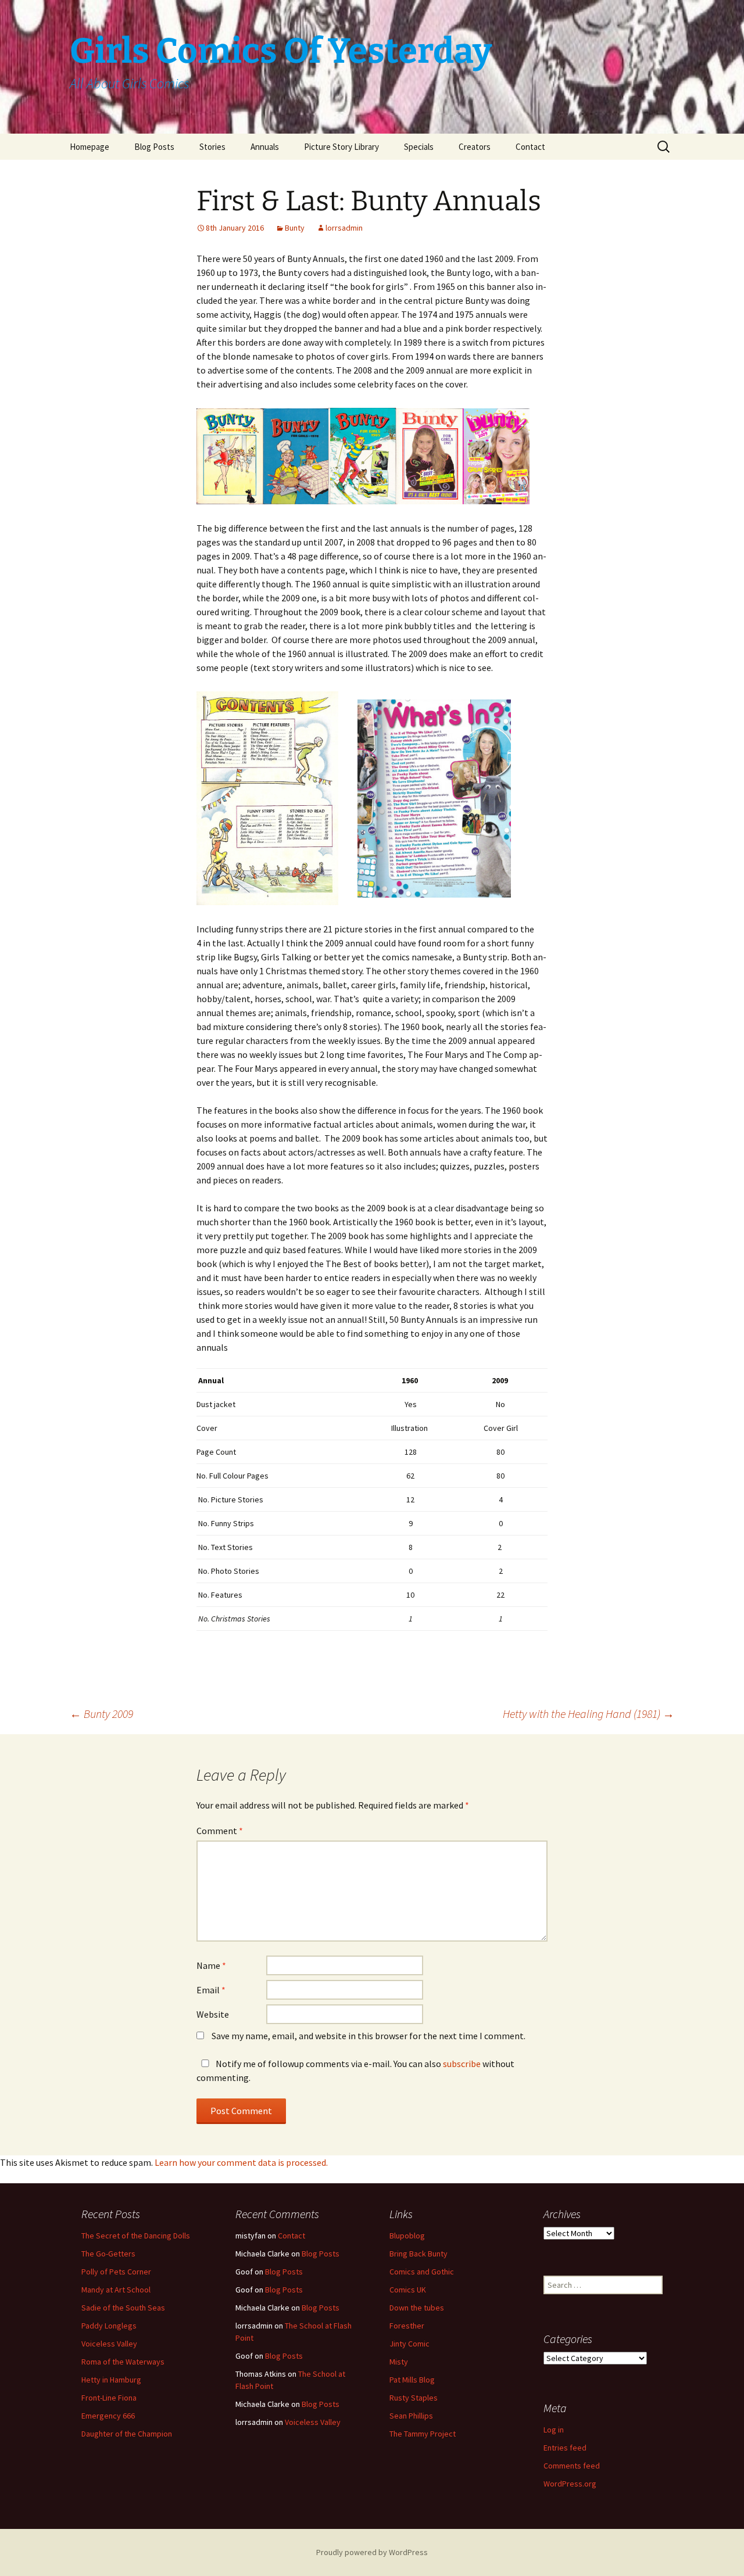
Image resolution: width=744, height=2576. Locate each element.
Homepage (90, 147)
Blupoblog (407, 2236)
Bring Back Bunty (419, 2254)
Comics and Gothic (422, 2272)
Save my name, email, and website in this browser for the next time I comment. (369, 2036)
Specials (419, 147)
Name (211, 1965)
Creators (475, 147)
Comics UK (408, 2290)
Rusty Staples (414, 2398)
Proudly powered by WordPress (372, 2552)
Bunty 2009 (101, 1714)
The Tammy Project (423, 2434)
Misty (399, 2362)
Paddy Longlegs (109, 2326)
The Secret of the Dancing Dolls (136, 2236)
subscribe (462, 2064)
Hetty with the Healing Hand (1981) (589, 1714)
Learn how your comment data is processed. (241, 2162)
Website (213, 2014)
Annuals (265, 147)
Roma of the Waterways (123, 2362)
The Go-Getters (108, 2254)
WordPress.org (570, 2484)
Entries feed (565, 2448)
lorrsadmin (344, 228)
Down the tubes (417, 2308)
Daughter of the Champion (127, 2434)
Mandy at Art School (116, 2290)
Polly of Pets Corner (116, 2272)
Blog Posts (154, 147)
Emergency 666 (108, 2416)
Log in (554, 2430)
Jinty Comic (409, 2344)
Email (211, 1990)
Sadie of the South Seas (123, 2308)
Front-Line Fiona (109, 2398)
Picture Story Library (341, 147)
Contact (530, 147)
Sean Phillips (411, 2416)
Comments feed (572, 2466)
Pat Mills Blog (412, 2380)
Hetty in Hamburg (111, 2380)
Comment (220, 1831)
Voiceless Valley (109, 2344)
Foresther (407, 2326)
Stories (212, 147)
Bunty (295, 228)
